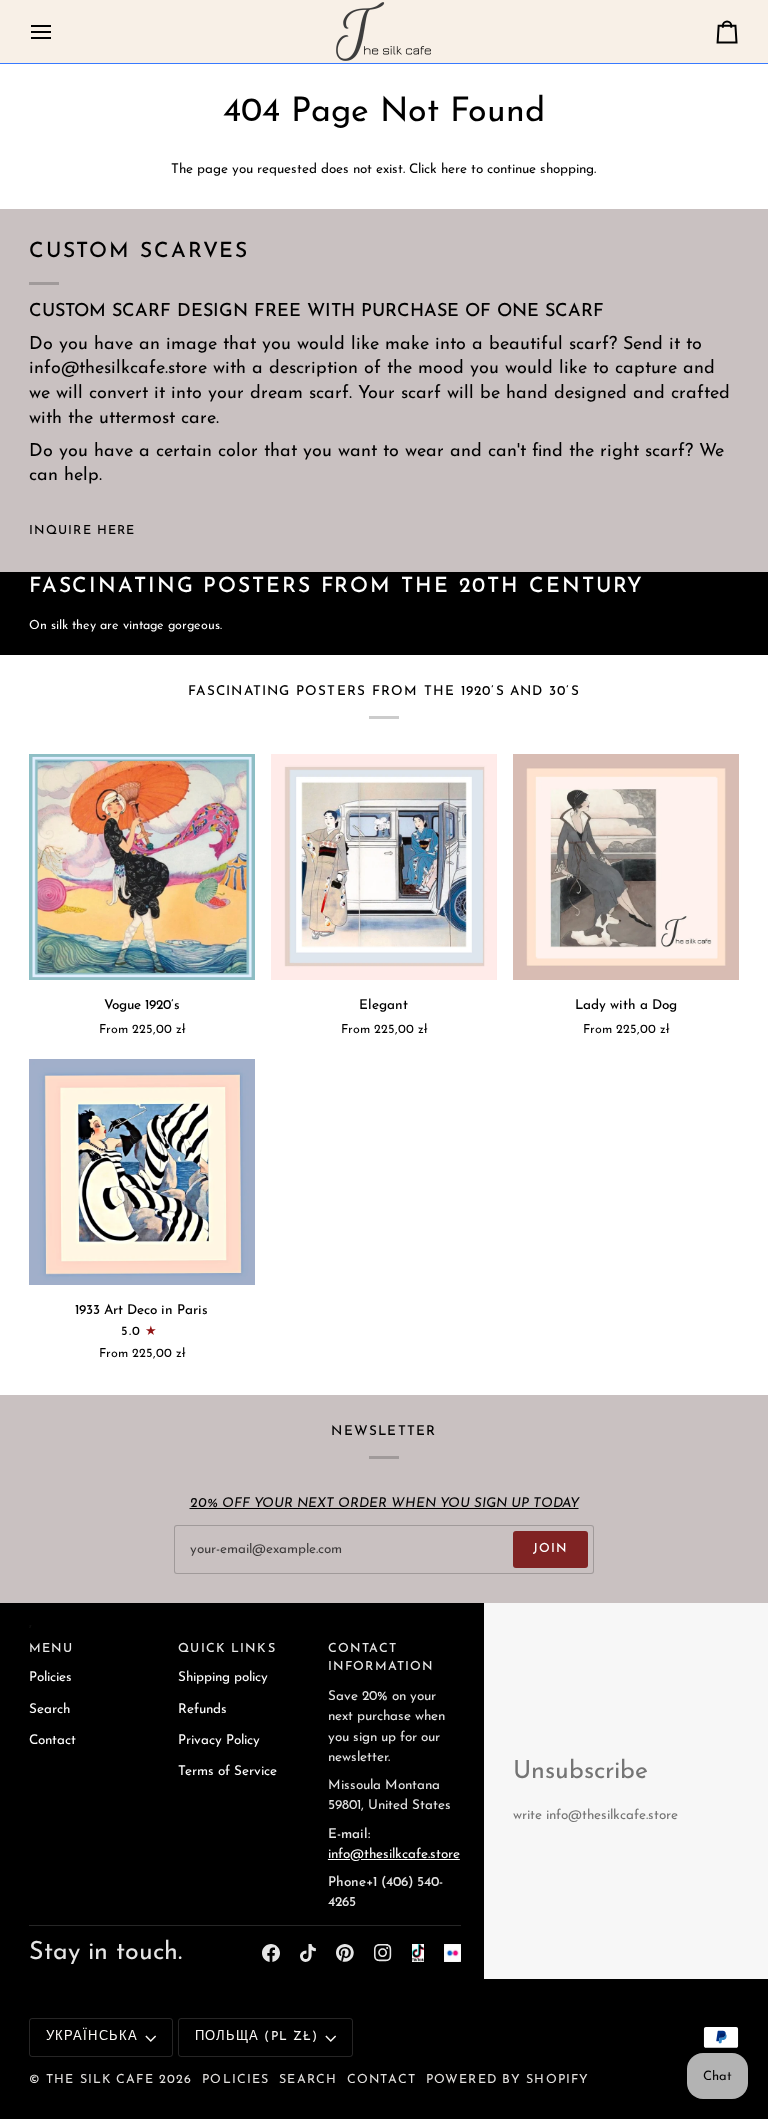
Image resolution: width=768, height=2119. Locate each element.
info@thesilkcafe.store (394, 1854)
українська (92, 2037)
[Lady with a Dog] (626, 867)
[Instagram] (383, 1953)
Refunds (202, 1709)
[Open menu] (59, 31)
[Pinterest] (345, 1953)
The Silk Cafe (100, 2080)
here (454, 169)
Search (49, 1709)
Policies (50, 1677)
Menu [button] (51, 1649)
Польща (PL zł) (257, 2037)
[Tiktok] (308, 1953)
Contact (52, 1740)
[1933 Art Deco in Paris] (142, 1172)
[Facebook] (271, 1953)
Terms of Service (227, 1771)
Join (551, 1549)
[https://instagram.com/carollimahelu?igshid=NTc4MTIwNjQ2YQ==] (453, 1953)
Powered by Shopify (507, 2080)
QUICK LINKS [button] (226, 1649)
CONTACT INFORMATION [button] (381, 1658)
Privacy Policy (219, 1740)
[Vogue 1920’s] (142, 867)
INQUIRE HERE (82, 531)
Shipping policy (223, 1677)
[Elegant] (384, 867)
